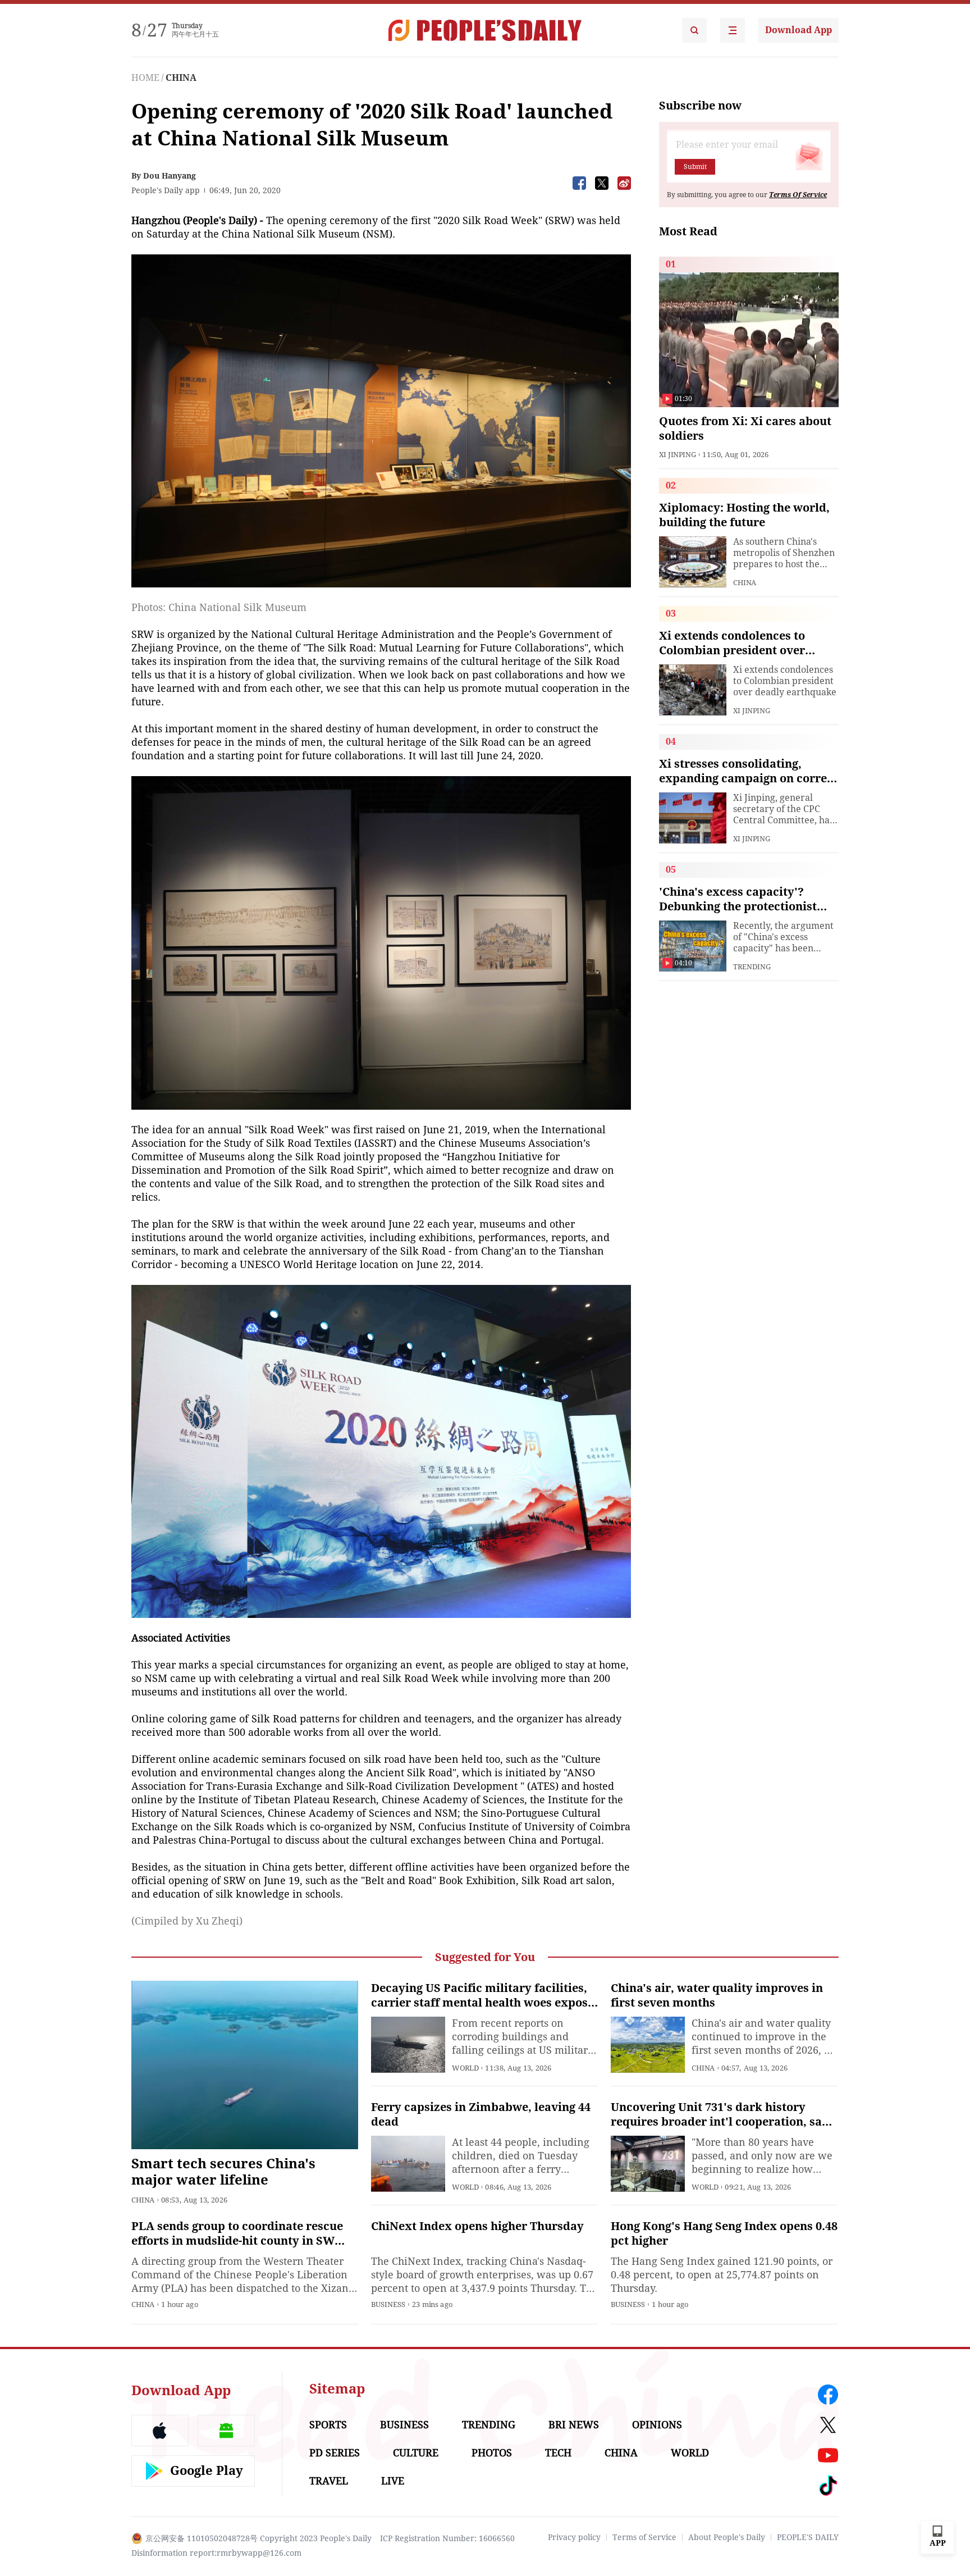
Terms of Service (644, 2537)
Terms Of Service (798, 195)
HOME (145, 78)
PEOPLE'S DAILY (808, 2537)
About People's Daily (727, 2537)
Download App (799, 30)
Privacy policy (574, 2537)
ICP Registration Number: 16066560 (447, 2538)
